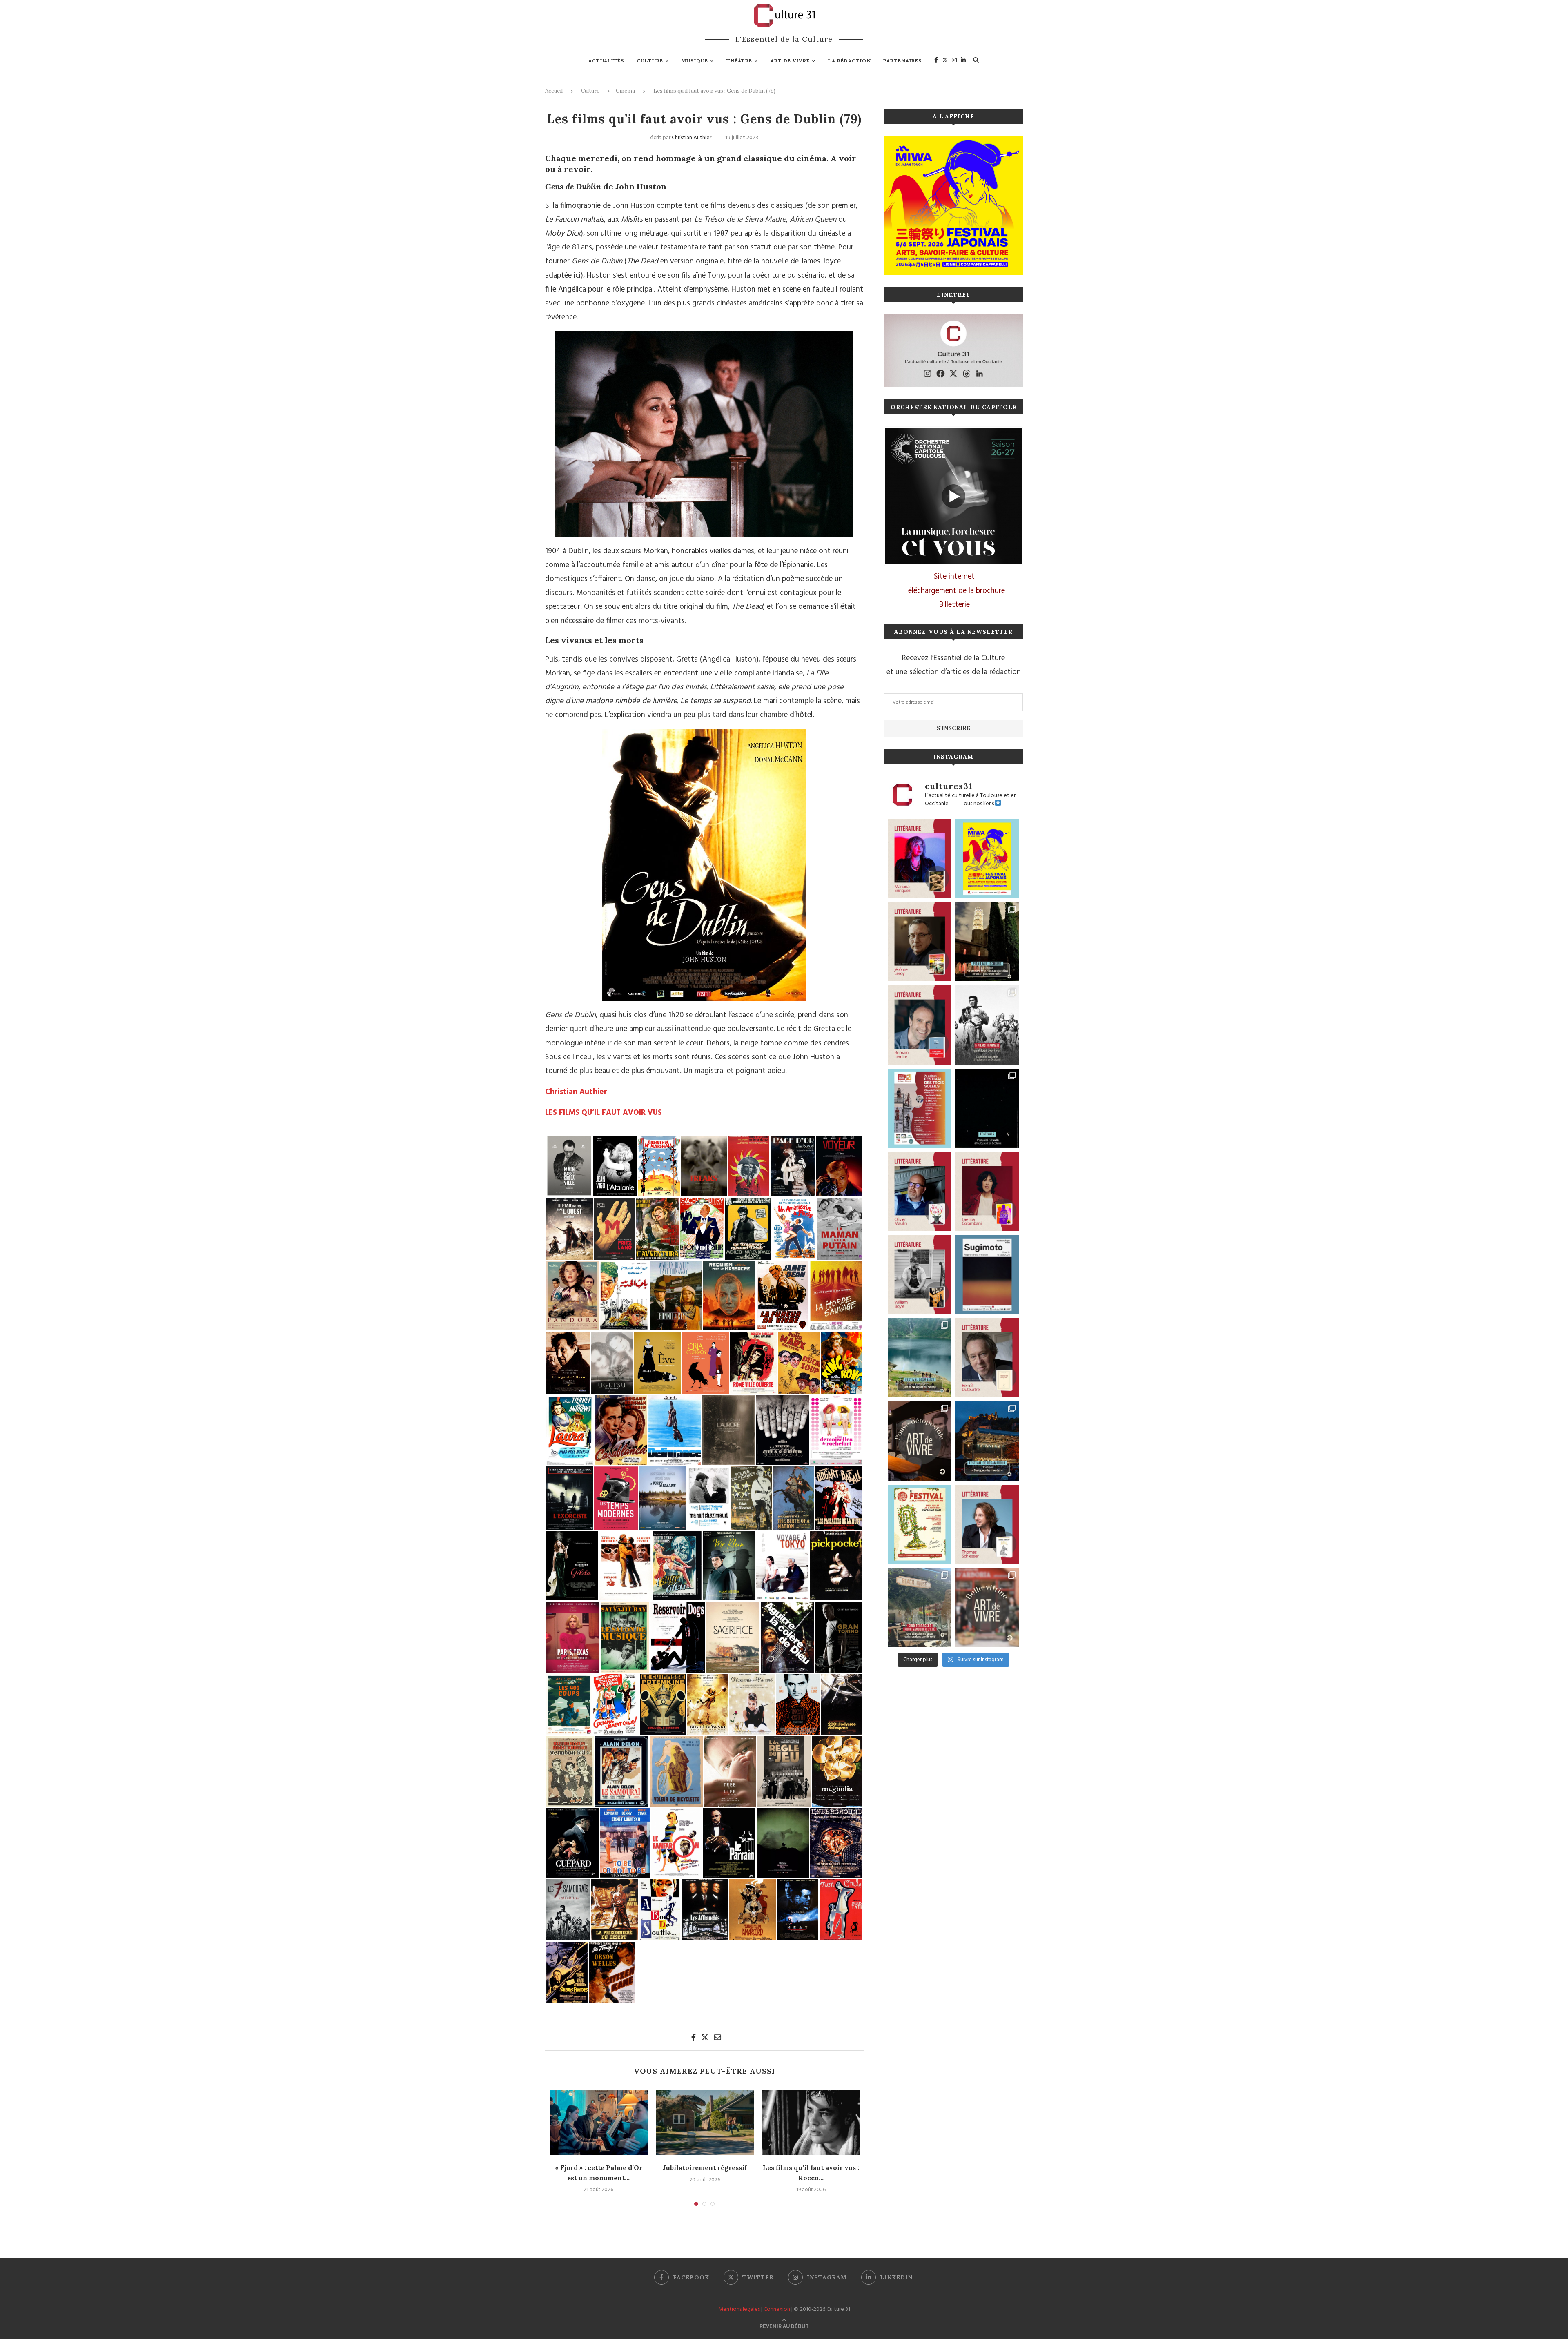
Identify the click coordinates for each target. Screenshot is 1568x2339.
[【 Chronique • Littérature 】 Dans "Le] (987, 1524)
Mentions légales (739, 2309)
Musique (695, 61)
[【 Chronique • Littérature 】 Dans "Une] (920, 1275)
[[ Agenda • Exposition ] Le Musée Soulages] (987, 1275)
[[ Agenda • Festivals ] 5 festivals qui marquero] (987, 1108)
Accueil (554, 91)
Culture (650, 61)
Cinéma (625, 91)
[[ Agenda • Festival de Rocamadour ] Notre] (987, 1441)
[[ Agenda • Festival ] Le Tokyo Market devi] (987, 859)
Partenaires (903, 61)
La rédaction (850, 61)
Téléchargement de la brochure (954, 591)
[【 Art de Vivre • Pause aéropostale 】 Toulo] (920, 1441)
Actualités (606, 61)
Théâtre (739, 61)
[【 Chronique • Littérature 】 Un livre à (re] (987, 1358)
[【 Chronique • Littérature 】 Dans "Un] (987, 1192)
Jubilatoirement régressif (705, 2167)
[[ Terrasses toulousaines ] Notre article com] (920, 1608)
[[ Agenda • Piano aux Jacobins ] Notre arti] (987, 942)
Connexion (777, 2309)
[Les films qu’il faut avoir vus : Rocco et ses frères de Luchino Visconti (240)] (811, 2123)
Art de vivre (790, 61)
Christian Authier (692, 138)
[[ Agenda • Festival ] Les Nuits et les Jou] (920, 1524)
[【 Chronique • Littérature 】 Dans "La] (920, 859)
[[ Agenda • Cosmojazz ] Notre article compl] (920, 1358)
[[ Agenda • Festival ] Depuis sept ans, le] (920, 1108)
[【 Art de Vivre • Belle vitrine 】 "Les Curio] (987, 1608)
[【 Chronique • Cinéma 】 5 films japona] (987, 1025)
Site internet (954, 577)
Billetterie (954, 605)
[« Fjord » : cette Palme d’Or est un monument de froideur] (599, 2123)
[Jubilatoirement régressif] (705, 2123)
